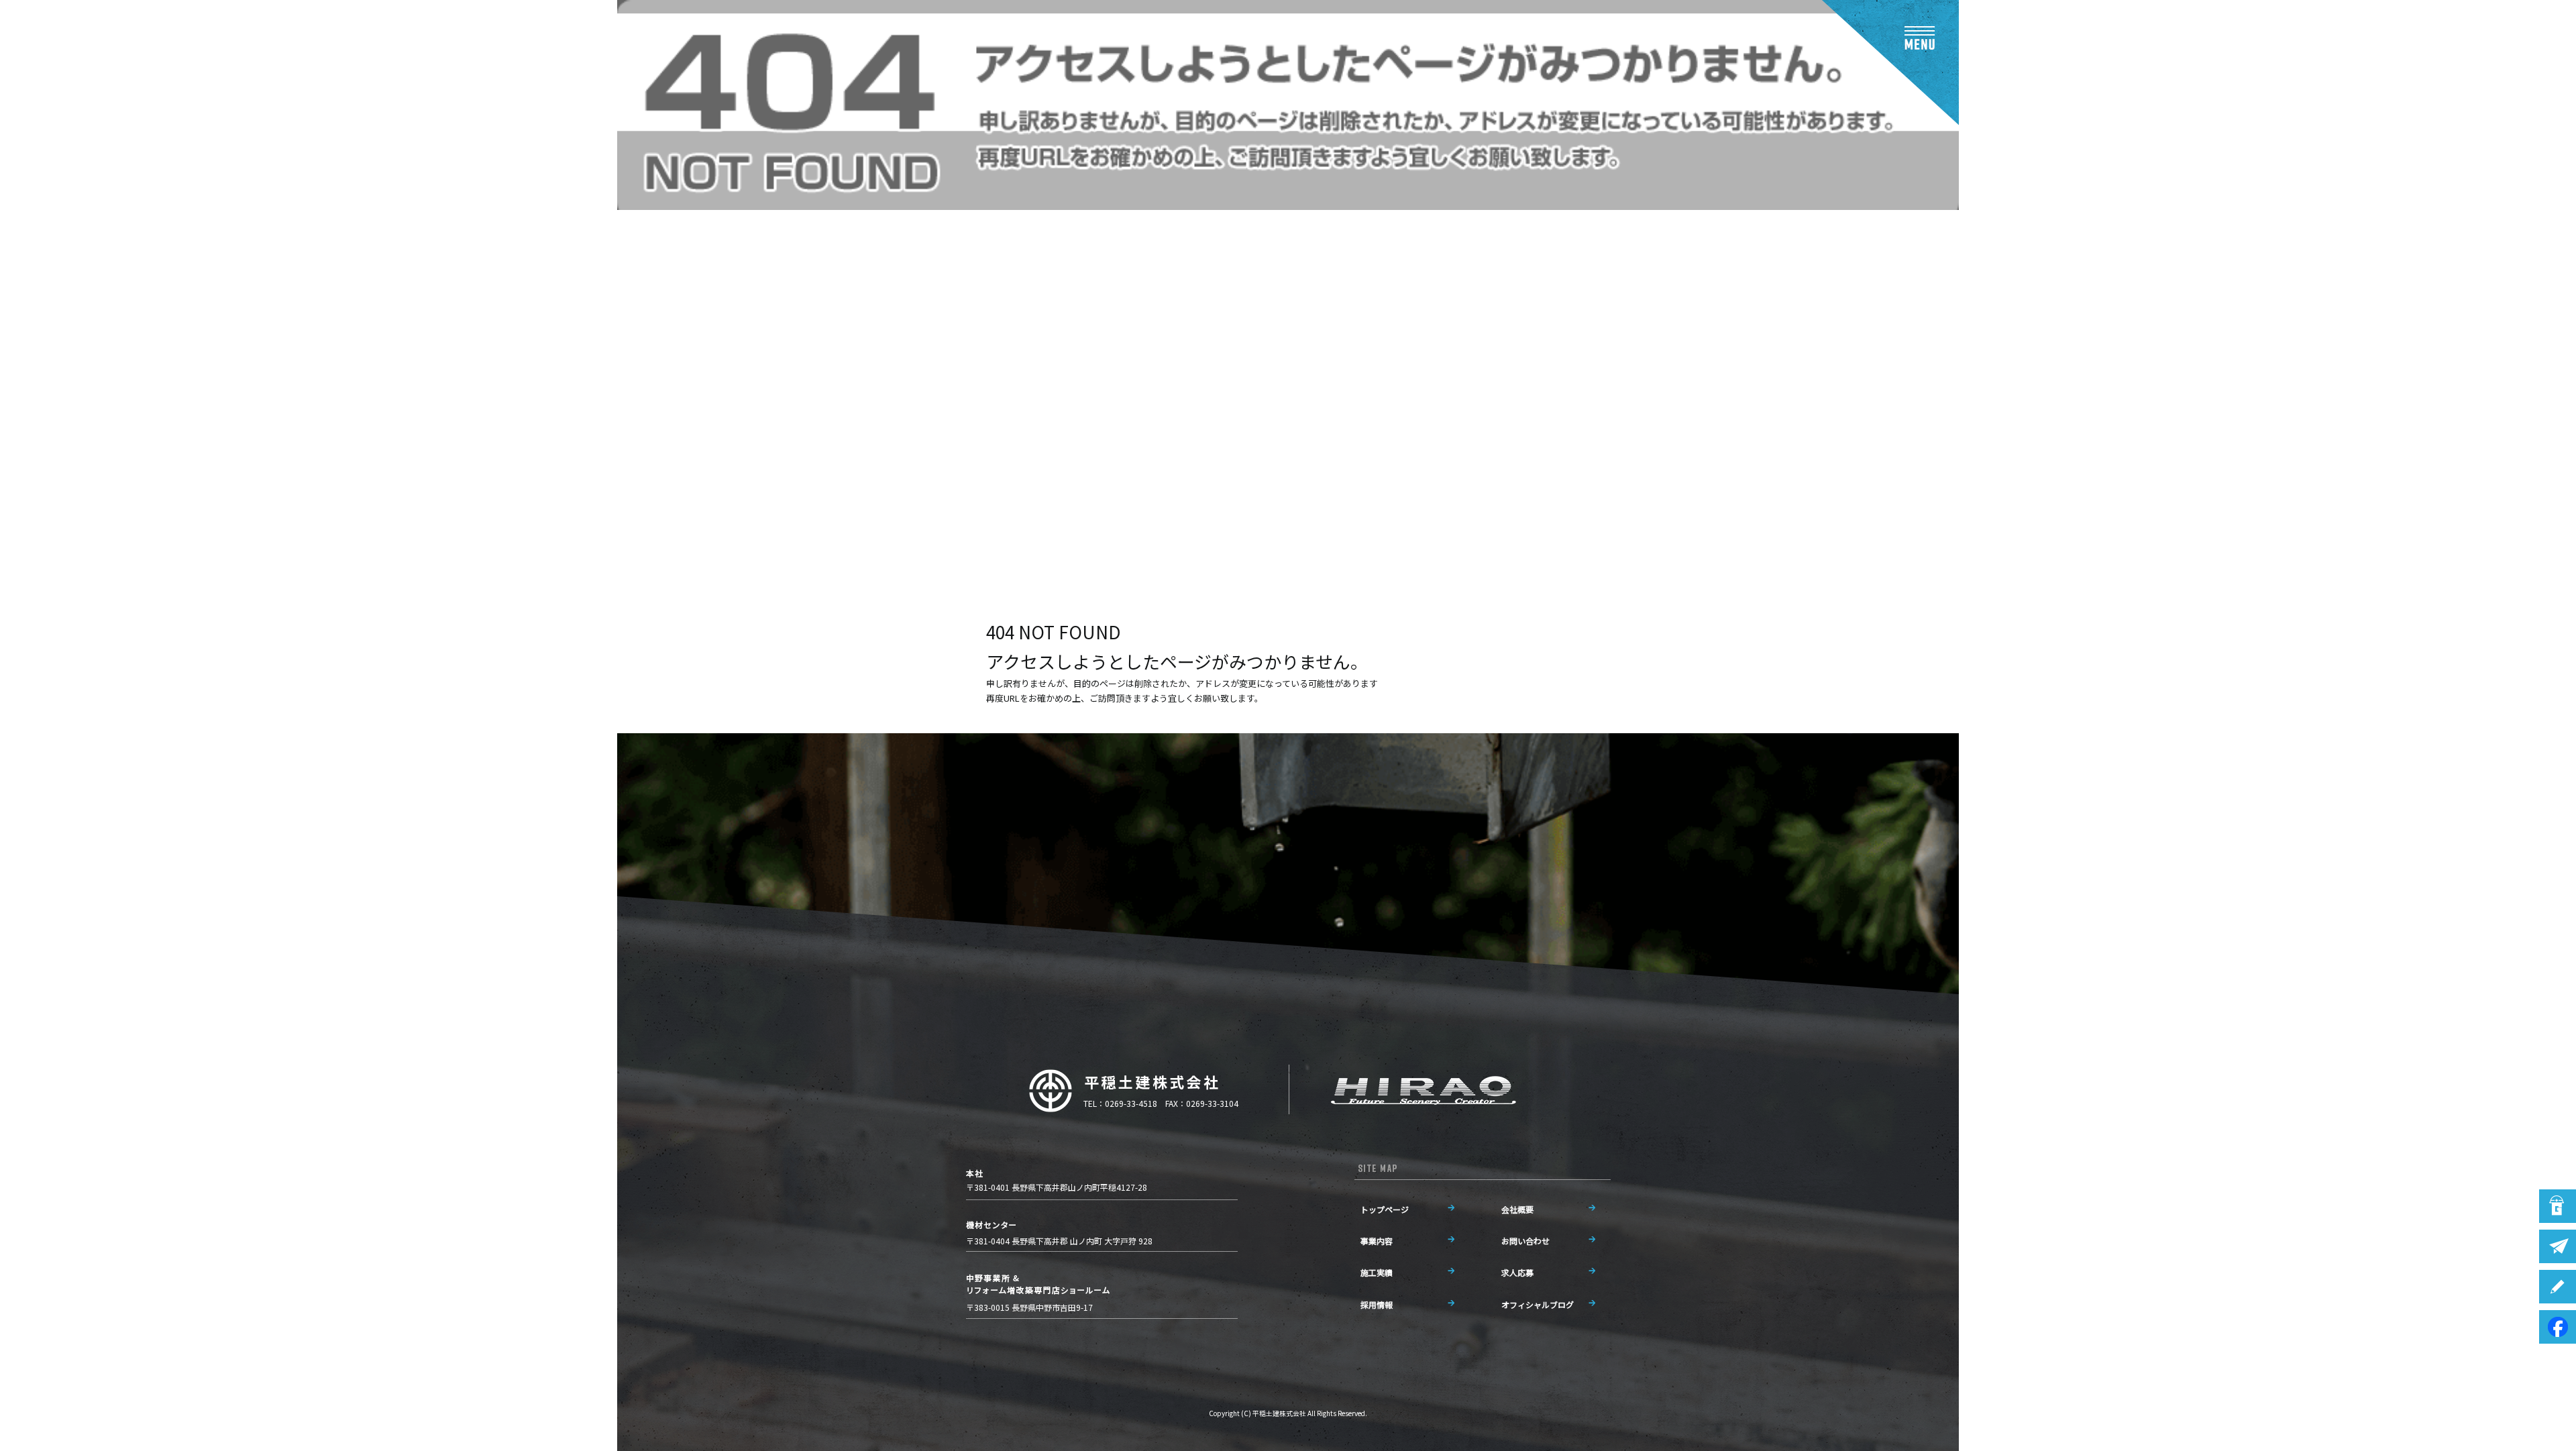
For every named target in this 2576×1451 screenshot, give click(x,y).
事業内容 (1377, 1241)
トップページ (1385, 1209)
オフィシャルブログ (1538, 1304)
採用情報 (1377, 1304)
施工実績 (1377, 1272)
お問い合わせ (1525, 1241)
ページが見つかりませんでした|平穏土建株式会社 (729, 520)
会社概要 (1517, 1209)
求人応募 (1517, 1272)
